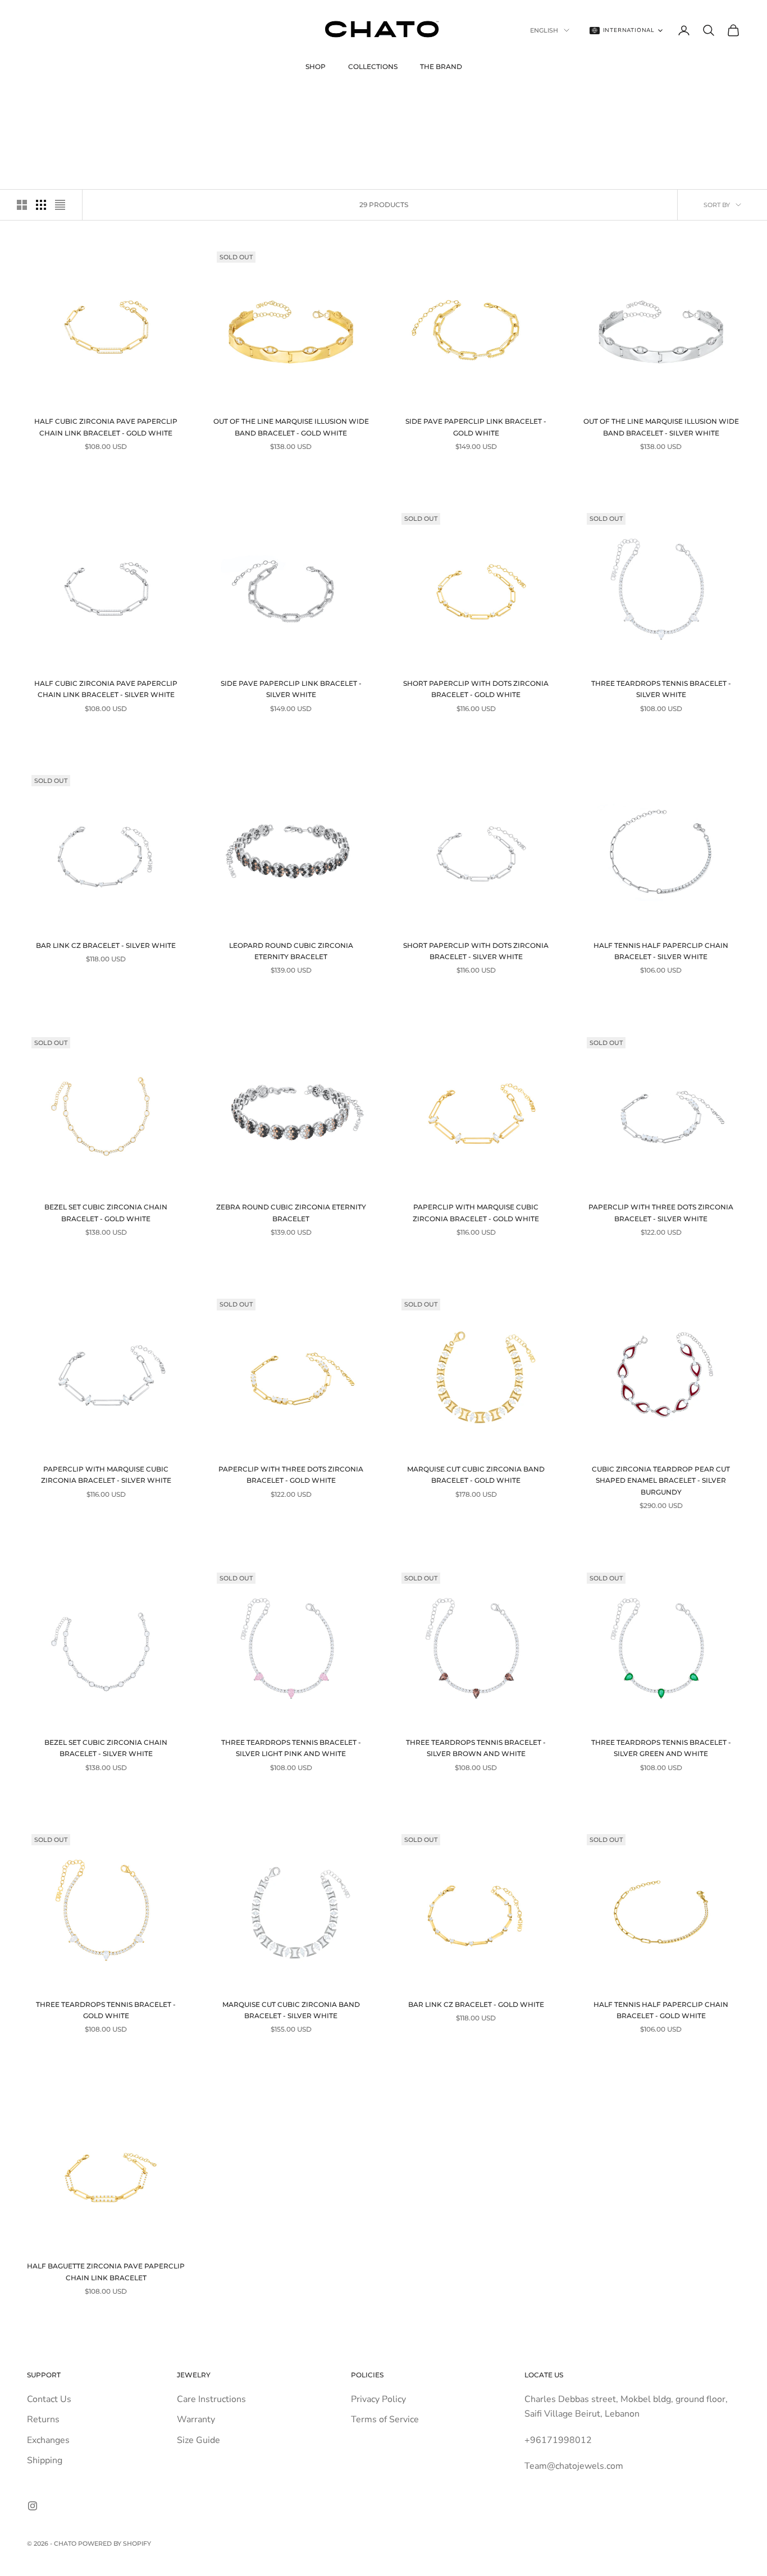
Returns (43, 2419)
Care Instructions (211, 2399)
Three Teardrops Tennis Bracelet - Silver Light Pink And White (291, 1748)
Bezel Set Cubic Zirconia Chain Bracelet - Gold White (106, 1213)
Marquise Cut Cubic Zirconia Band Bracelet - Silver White (291, 2010)
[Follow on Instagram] (33, 2506)
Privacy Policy (378, 2399)
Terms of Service (385, 2419)
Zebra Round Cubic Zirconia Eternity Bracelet (291, 1213)
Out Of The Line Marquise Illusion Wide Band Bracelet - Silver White (661, 427)
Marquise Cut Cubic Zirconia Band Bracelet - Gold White (476, 1475)
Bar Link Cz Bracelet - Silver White (106, 945)
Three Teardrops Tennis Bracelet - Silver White (661, 689)
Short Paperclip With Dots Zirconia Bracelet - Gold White (476, 689)
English (544, 30)
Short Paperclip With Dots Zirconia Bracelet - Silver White (476, 951)
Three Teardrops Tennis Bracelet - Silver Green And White (661, 1748)
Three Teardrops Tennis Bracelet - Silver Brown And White (476, 1748)
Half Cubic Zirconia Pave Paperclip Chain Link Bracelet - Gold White (106, 427)
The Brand (441, 67)
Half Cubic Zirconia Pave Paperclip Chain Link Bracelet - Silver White (106, 689)
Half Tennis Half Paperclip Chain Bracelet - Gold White (661, 2010)
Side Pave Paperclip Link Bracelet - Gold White (476, 427)
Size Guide (198, 2440)
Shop (316, 67)
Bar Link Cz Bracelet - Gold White (476, 2004)
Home (36, 100)
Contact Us (49, 2399)
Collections (373, 67)
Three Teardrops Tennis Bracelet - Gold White (106, 2010)
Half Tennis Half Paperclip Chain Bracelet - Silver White (661, 951)
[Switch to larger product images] (22, 205)
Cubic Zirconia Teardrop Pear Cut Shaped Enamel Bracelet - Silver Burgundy (661, 1480)
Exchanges (48, 2440)
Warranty (196, 2419)
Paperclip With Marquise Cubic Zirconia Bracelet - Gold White (476, 1213)
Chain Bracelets (111, 100)
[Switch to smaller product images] (41, 205)
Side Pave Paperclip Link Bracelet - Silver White (291, 689)
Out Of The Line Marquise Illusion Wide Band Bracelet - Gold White (291, 427)
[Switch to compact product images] (60, 205)
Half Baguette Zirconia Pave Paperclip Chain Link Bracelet (106, 2272)
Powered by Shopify (115, 2543)
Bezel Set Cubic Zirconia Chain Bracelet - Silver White (106, 1748)
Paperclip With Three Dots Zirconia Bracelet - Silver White (661, 1213)
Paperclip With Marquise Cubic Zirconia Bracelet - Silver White (106, 1475)
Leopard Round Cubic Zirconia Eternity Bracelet (291, 951)
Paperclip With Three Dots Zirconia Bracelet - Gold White (291, 1475)
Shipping (45, 2460)
